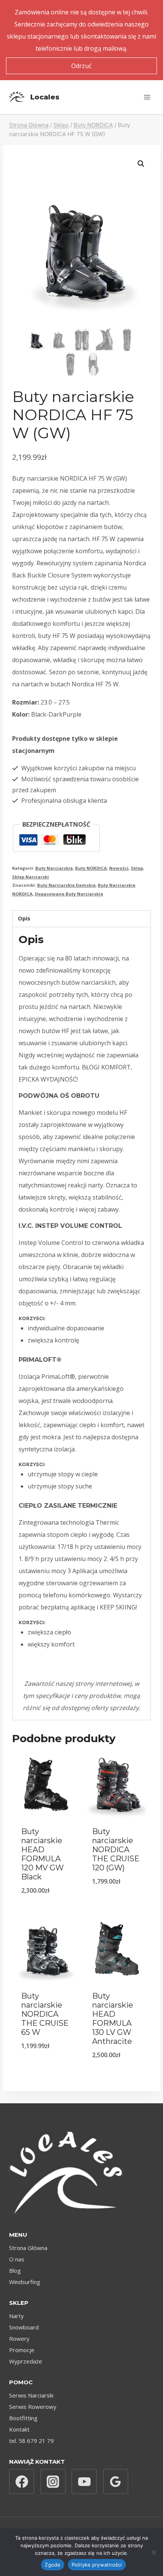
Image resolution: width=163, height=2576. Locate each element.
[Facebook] (22, 2481)
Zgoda (52, 2565)
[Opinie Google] (116, 2481)
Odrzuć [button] (81, 66)
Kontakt (19, 2429)
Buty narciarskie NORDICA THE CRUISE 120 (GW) (116, 1850)
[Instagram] (53, 2481)
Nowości (119, 868)
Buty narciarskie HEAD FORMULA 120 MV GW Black (42, 1854)
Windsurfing (25, 2282)
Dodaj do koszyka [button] (46, 1910)
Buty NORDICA (91, 868)
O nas (17, 2259)
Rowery (19, 2339)
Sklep (137, 868)
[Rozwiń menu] (147, 97)
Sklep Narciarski (31, 877)
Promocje (22, 2350)
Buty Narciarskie (54, 868)
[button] (141, 164)
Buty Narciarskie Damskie (66, 885)
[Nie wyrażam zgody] (154, 2552)
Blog (15, 2270)
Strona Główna (28, 2248)
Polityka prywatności (97, 2565)
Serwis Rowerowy (33, 2407)
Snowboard (24, 2327)
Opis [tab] (24, 918)
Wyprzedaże (26, 2361)
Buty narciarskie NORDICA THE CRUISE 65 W (45, 2014)
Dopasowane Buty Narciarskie (69, 894)
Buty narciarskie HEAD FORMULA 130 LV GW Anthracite (113, 2019)
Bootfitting (23, 2418)
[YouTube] (84, 2481)
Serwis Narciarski (31, 2395)
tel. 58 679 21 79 (31, 2441)
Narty (16, 2316)
